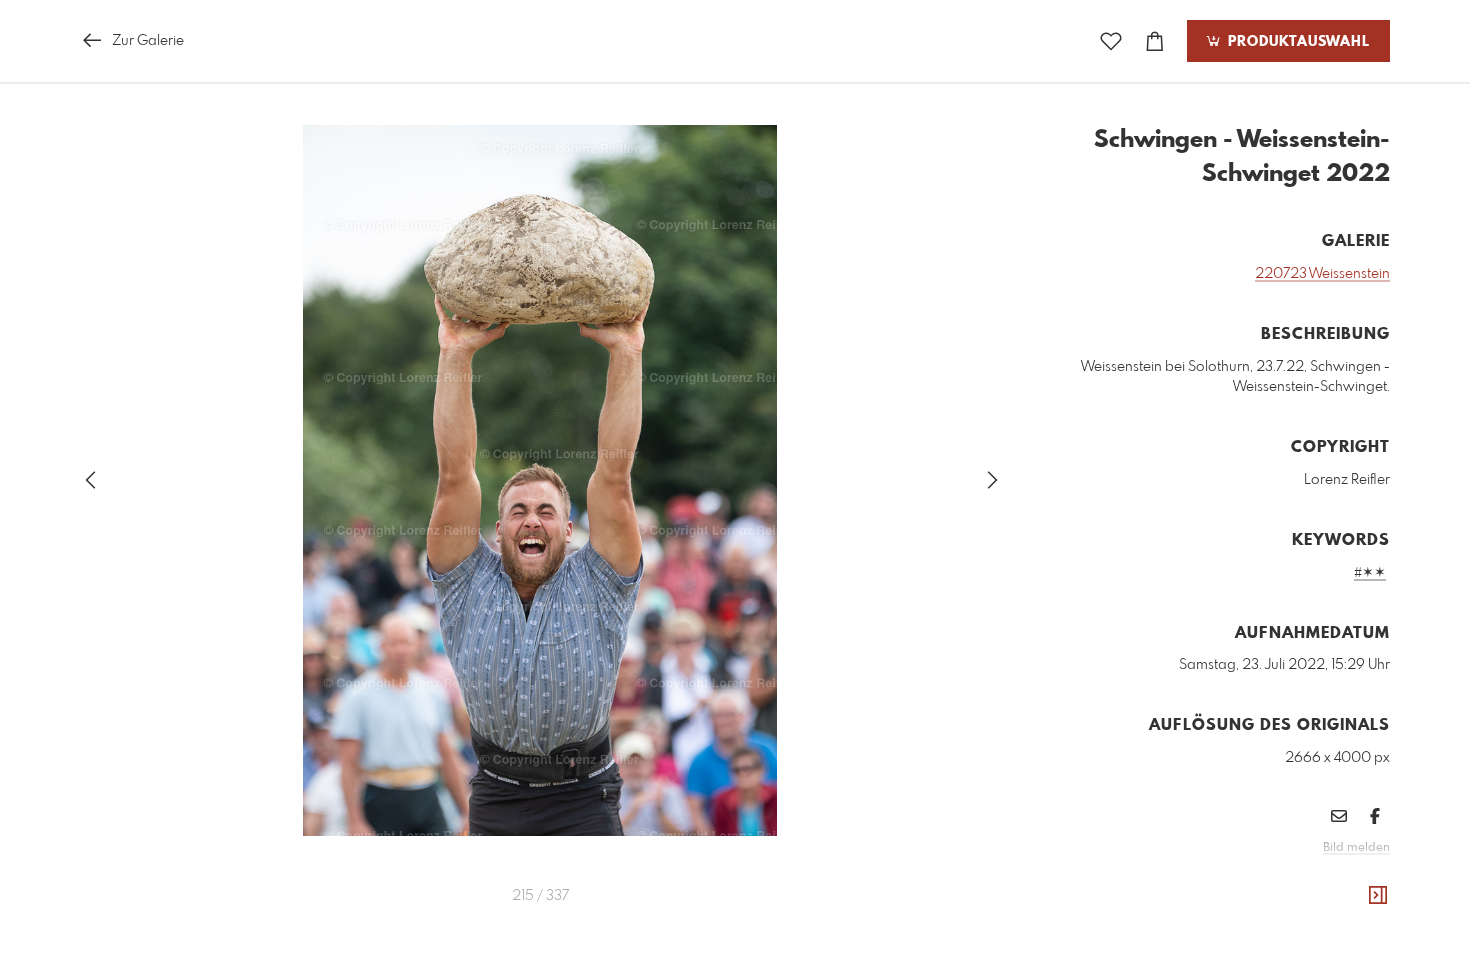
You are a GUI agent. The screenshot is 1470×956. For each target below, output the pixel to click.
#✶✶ (1370, 573)
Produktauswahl (1296, 42)
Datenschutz (1355, 875)
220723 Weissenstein (1322, 274)
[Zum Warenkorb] (1155, 41)
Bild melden (1356, 848)
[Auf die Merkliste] (1111, 41)
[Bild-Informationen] (1378, 896)
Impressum (1278, 875)
